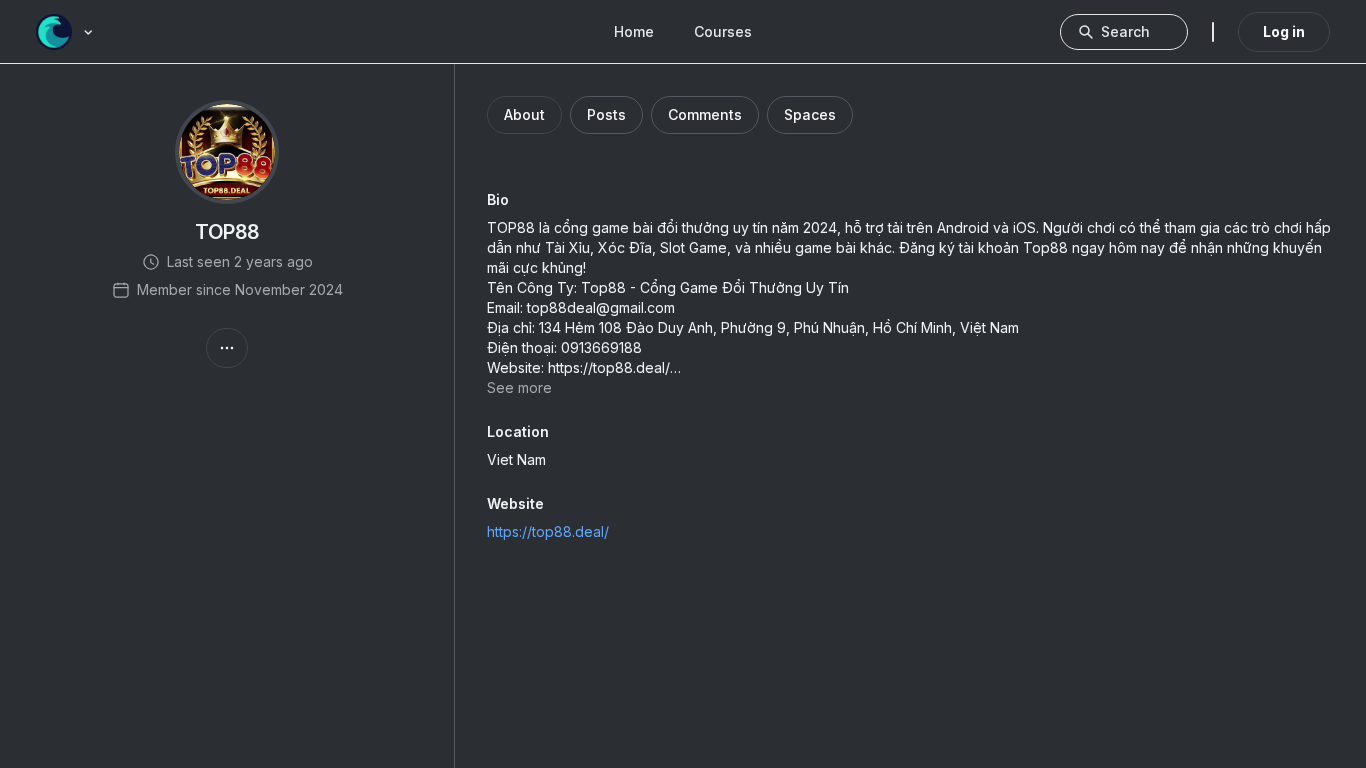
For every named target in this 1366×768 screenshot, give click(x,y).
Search (1125, 31)
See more (519, 387)
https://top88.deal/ (548, 531)
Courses (723, 31)
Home (634, 31)
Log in (1284, 31)
